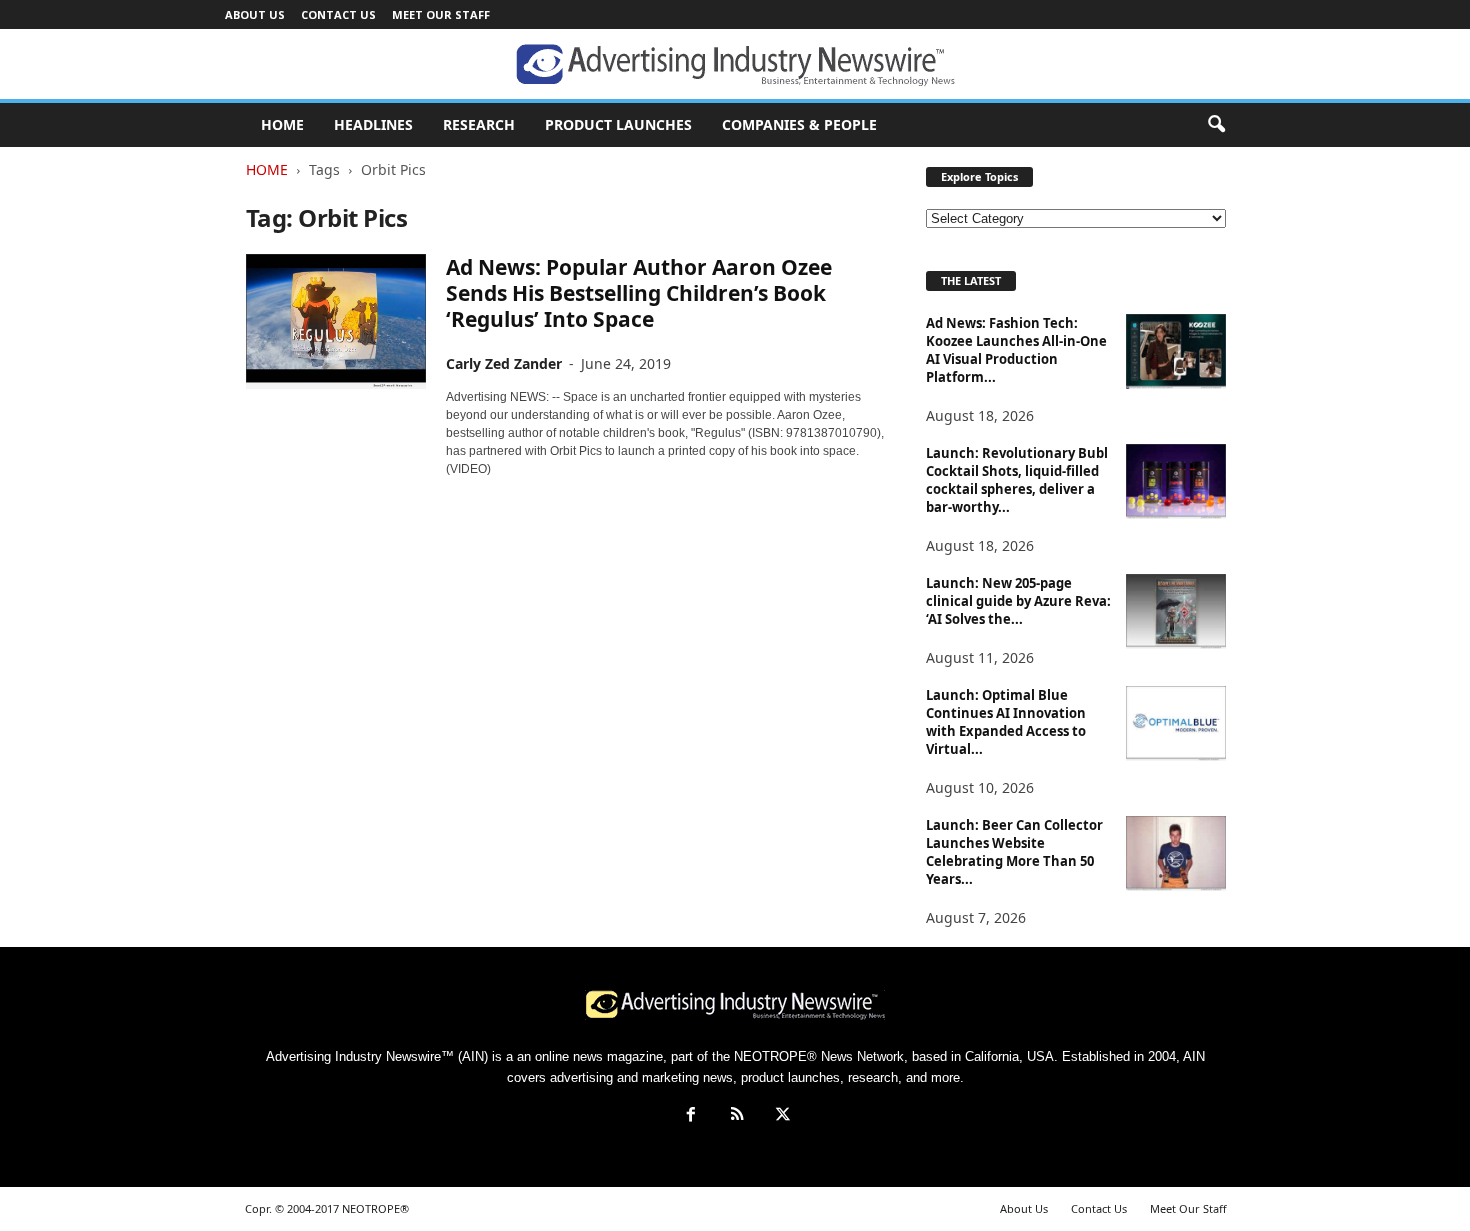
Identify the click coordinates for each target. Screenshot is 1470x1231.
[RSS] (737, 1116)
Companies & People (799, 124)
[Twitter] (781, 1116)
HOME (282, 124)
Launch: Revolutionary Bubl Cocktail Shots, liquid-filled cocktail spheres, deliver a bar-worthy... (1017, 480)
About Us (255, 14)
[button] (1216, 125)
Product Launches (618, 124)
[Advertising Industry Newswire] (735, 65)
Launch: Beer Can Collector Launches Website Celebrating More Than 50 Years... (1014, 852)
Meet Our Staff (441, 14)
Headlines (373, 124)
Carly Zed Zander (504, 363)
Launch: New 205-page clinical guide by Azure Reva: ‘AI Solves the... (1018, 601)
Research (479, 124)
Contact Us (338, 14)
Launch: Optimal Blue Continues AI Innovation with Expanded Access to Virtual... (1006, 722)
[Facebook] (691, 1116)
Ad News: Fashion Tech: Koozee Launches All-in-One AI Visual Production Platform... (1016, 350)
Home (267, 169)
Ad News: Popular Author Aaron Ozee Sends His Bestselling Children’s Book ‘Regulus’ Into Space (639, 293)
